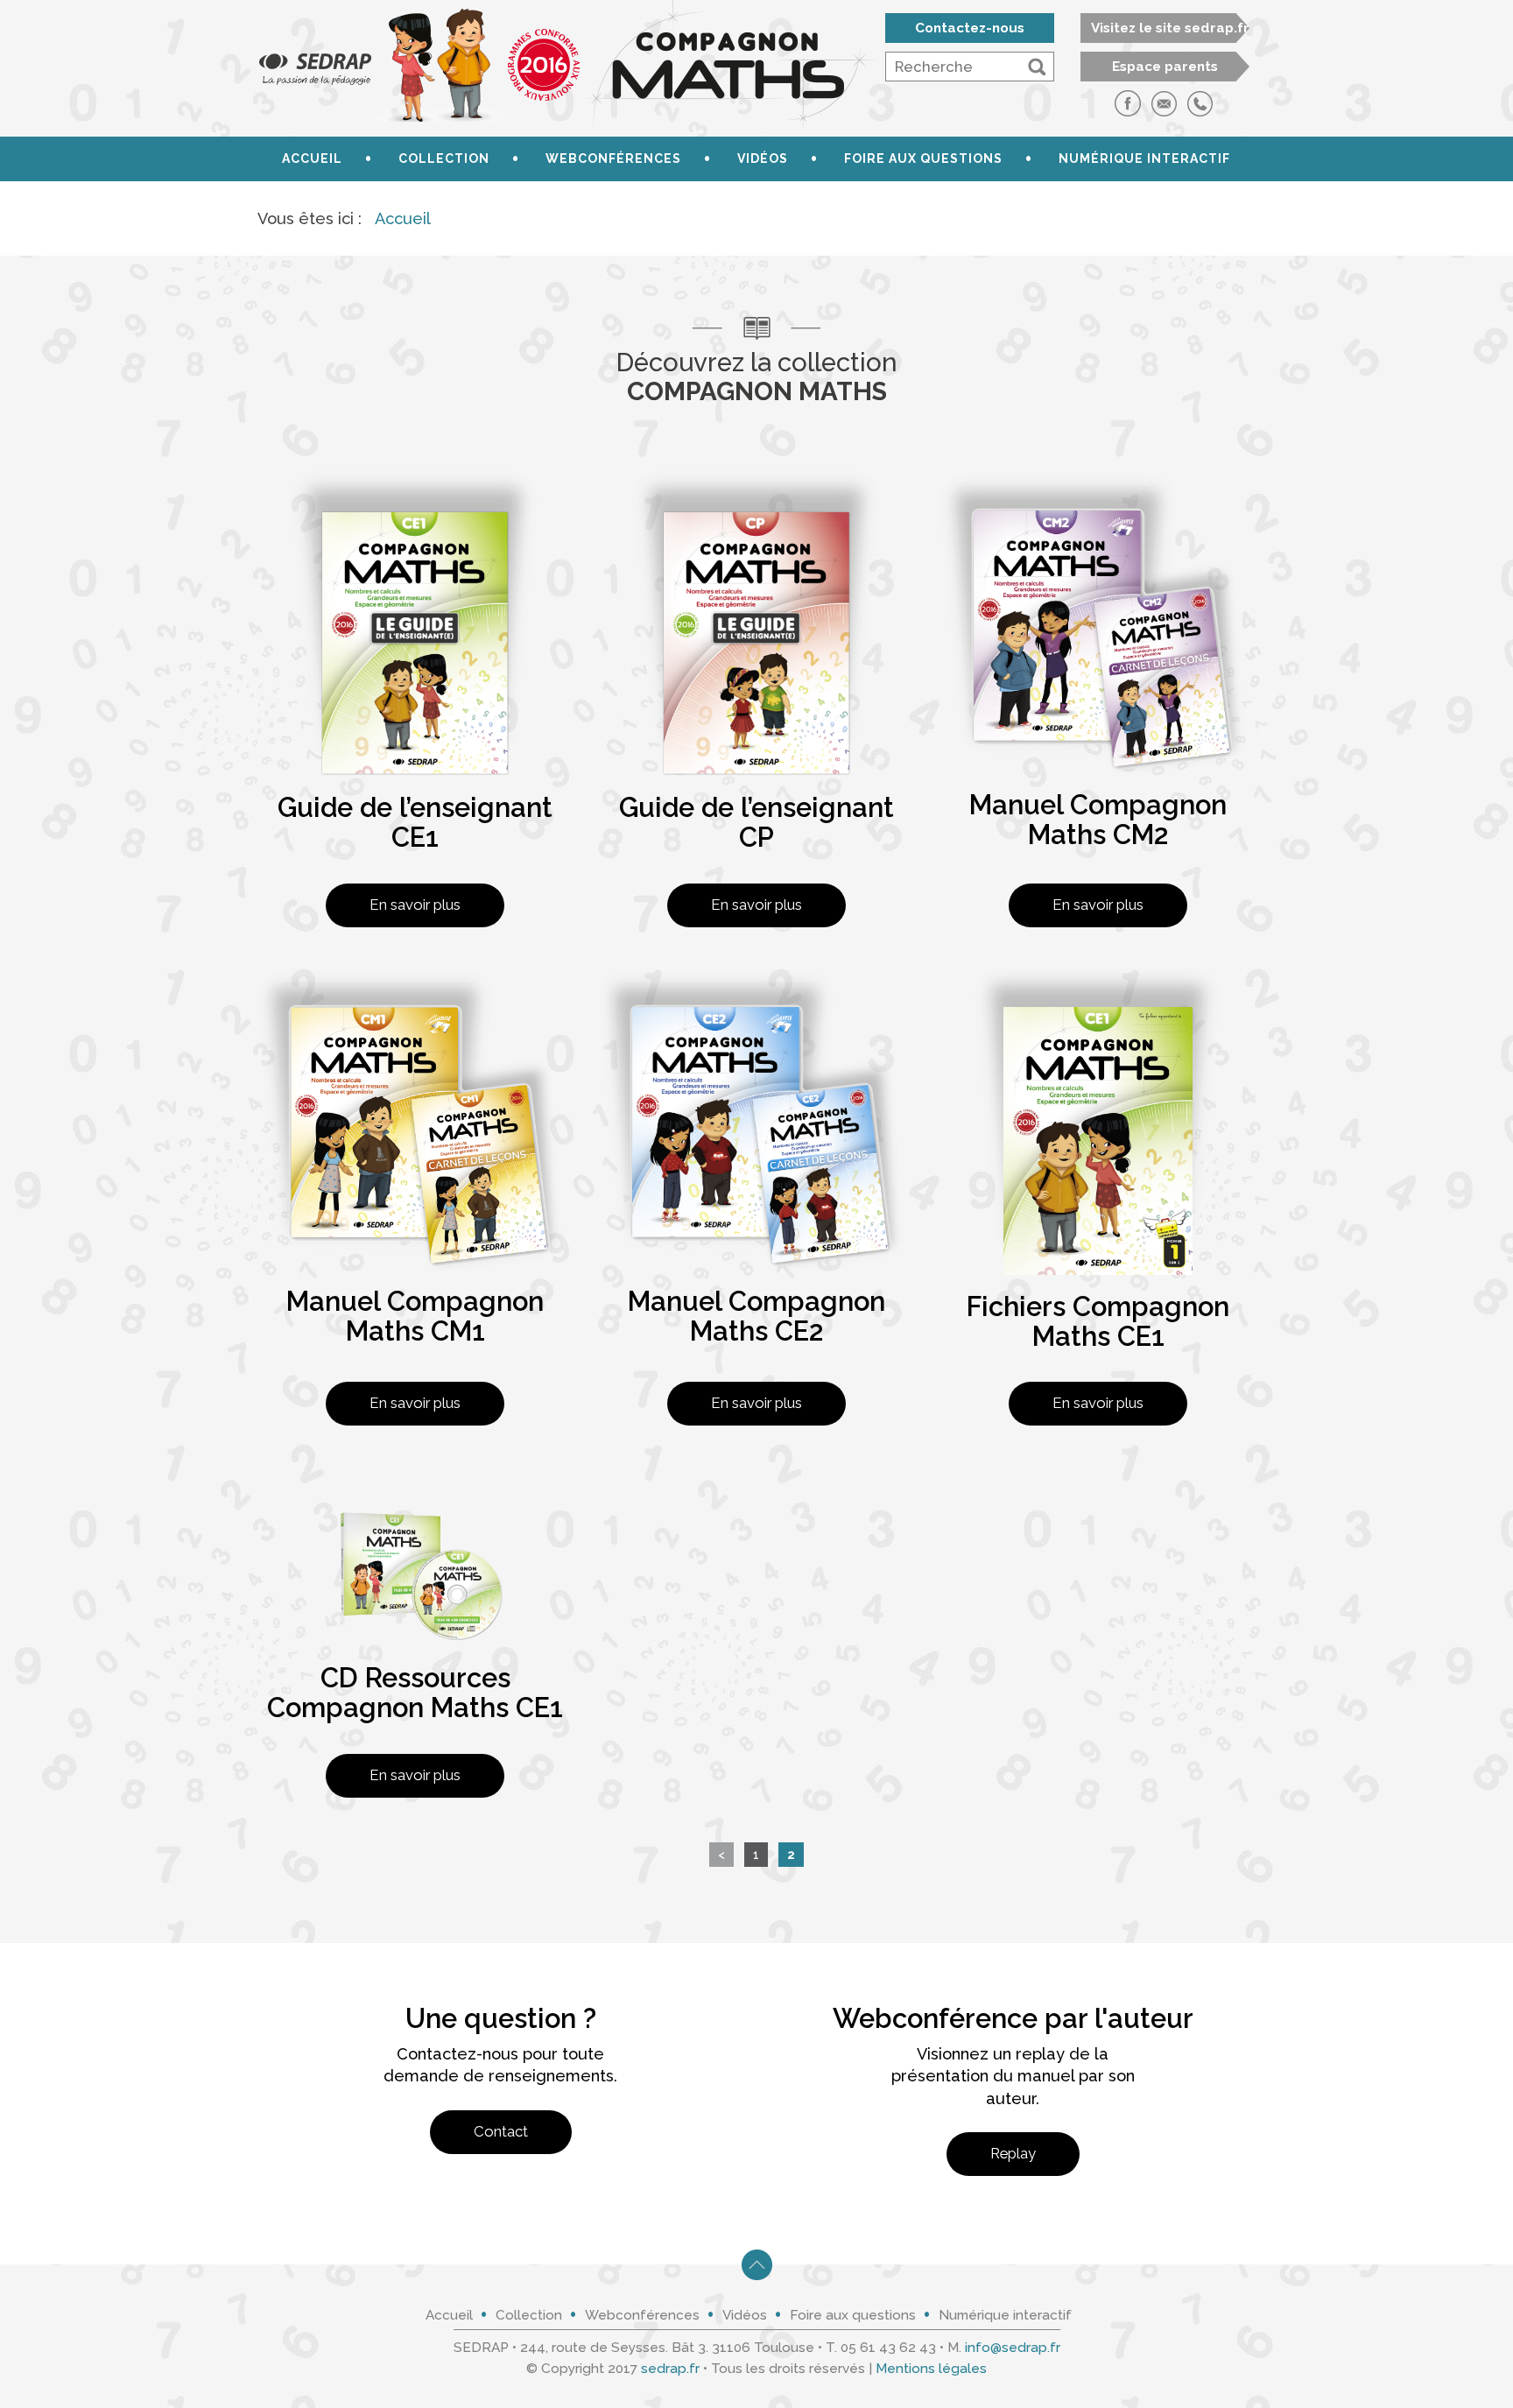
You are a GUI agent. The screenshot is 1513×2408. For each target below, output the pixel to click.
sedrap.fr (670, 2369)
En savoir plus (415, 905)
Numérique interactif (1144, 158)
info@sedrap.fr (1013, 2348)
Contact (501, 2131)
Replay (1013, 2153)
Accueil (312, 158)
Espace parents (1165, 67)
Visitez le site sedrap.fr (1170, 28)
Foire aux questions (923, 158)
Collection (444, 158)
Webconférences (613, 158)
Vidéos (763, 158)
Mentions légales (931, 2369)
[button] (1037, 67)
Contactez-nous (970, 28)
